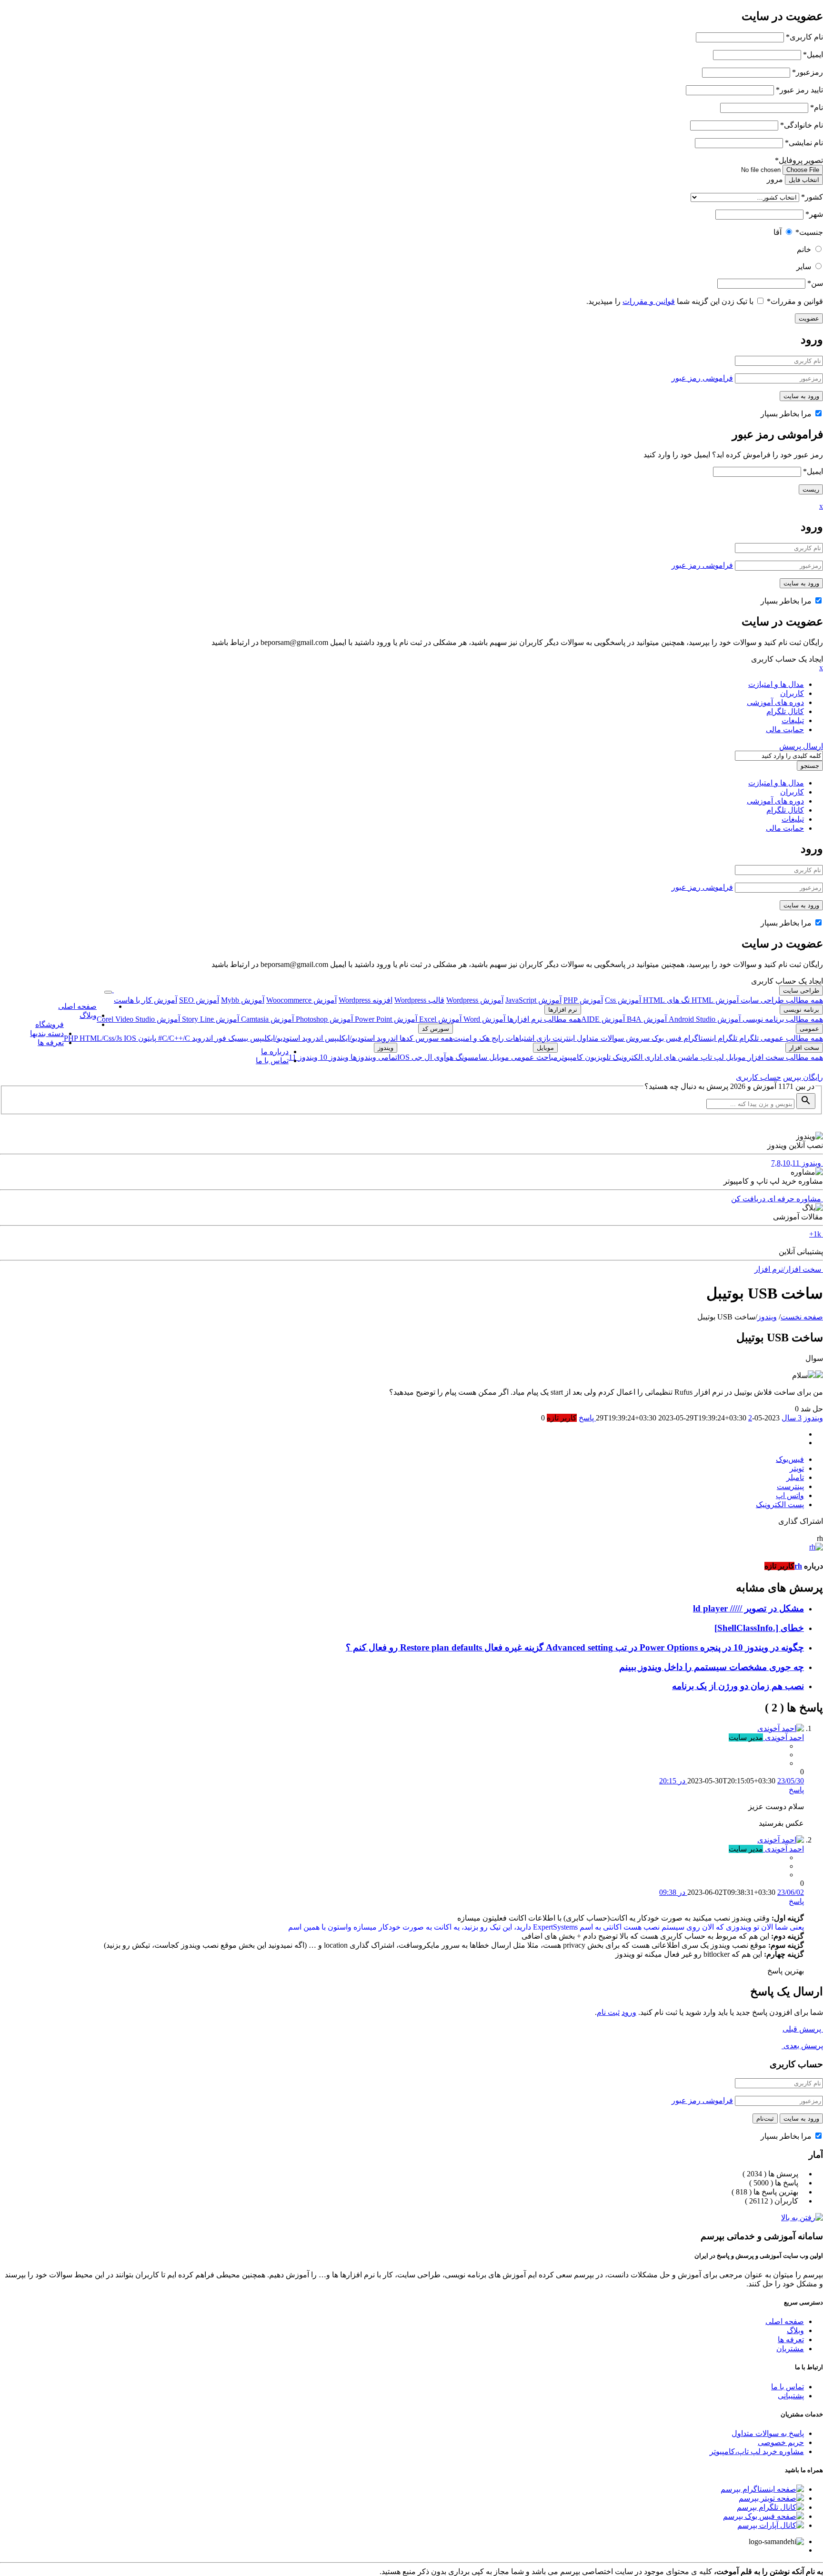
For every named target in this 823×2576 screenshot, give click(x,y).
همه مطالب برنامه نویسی (782, 1019)
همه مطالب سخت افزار (784, 1057)
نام (817, 107)
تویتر (797, 1468)
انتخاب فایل (804, 180)
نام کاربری (804, 37)
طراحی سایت (801, 991)
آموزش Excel (439, 1019)
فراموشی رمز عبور (702, 378)
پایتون (146, 1038)
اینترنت (563, 1038)
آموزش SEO (199, 1000)
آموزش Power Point (385, 1019)
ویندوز (386, 1048)
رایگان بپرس (803, 1077)
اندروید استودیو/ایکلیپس (360, 1038)
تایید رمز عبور (799, 90)
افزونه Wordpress (366, 1000)
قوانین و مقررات (795, 301)
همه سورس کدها (425, 1038)
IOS (130, 1038)
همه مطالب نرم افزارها (543, 1019)
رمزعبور (808, 72)
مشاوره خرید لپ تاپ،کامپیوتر (757, 2451)
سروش (637, 1038)
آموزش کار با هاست (146, 1000)
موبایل (735, 1057)
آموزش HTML (714, 1000)
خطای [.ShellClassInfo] (759, 1628)
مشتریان (790, 2349)
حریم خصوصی (781, 2442)
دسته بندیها (47, 1033)
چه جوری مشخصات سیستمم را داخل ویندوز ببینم (712, 1667)
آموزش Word (483, 1019)
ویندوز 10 (333, 1057)
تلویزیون (597, 1057)
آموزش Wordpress (475, 1000)
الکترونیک (627, 1057)
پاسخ (796, 1790)
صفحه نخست (802, 1317)
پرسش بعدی (802, 2046)
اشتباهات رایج (512, 1038)
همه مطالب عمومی (791, 1038)
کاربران (792, 693)
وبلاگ (88, 1015)
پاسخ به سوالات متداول (768, 2433)
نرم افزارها (563, 1010)
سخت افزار (804, 1048)
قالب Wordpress (419, 1000)
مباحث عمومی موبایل (522, 1057)
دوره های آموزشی (775, 702)
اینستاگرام (699, 1038)
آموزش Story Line (210, 1019)
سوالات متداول (599, 1038)
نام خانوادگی (802, 125)
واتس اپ (790, 1495)
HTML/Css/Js (102, 1038)
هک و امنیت (471, 1038)
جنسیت (809, 232)
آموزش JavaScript (533, 1000)
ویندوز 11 (303, 1057)
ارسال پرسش (801, 746)
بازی (542, 1038)
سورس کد (436, 1029)
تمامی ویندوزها (373, 1057)
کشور (812, 197)
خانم (804, 249)
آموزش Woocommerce (301, 1000)
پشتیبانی (791, 2396)
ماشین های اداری (671, 1057)
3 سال (792, 1418)
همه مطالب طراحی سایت (781, 1000)
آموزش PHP (583, 1000)
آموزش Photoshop (323, 1019)
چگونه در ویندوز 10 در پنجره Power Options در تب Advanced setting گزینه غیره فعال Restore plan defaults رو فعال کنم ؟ (575, 1647)
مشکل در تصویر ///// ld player (748, 1608)
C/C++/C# (173, 1038)
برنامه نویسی (801, 1010)
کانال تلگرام (785, 711)
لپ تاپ (711, 1057)
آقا (778, 232)
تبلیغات (793, 720)
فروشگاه (50, 1024)
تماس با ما (272, 1061)
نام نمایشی (804, 143)
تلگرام (748, 1038)
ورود (629, 2012)
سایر (804, 267)
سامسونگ (470, 1057)
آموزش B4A (646, 1019)
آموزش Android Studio (704, 1019)
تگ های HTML (665, 1000)
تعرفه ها (51, 1042)
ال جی (421, 1057)
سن (815, 283)
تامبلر (795, 1477)
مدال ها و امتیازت (776, 684)
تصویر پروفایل (799, 160)
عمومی (809, 1029)
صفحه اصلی (77, 1006)
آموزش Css (623, 1000)
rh (798, 1566)
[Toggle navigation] (108, 992)
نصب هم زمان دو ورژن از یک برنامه (738, 1686)
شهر (814, 214)
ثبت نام (608, 2012)
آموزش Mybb (243, 1000)
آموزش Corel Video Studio (138, 1019)
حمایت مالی (785, 730)
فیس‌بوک (790, 1459)
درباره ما (275, 1052)
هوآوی (443, 1057)
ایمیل (813, 55)
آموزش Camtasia (266, 1019)
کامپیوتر (570, 1057)
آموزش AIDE (603, 1019)
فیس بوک (666, 1038)
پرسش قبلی (803, 2029)
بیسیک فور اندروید (219, 1038)
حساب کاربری (758, 1077)
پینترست (790, 1486)
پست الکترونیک (780, 1504)
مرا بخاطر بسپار (787, 414)
